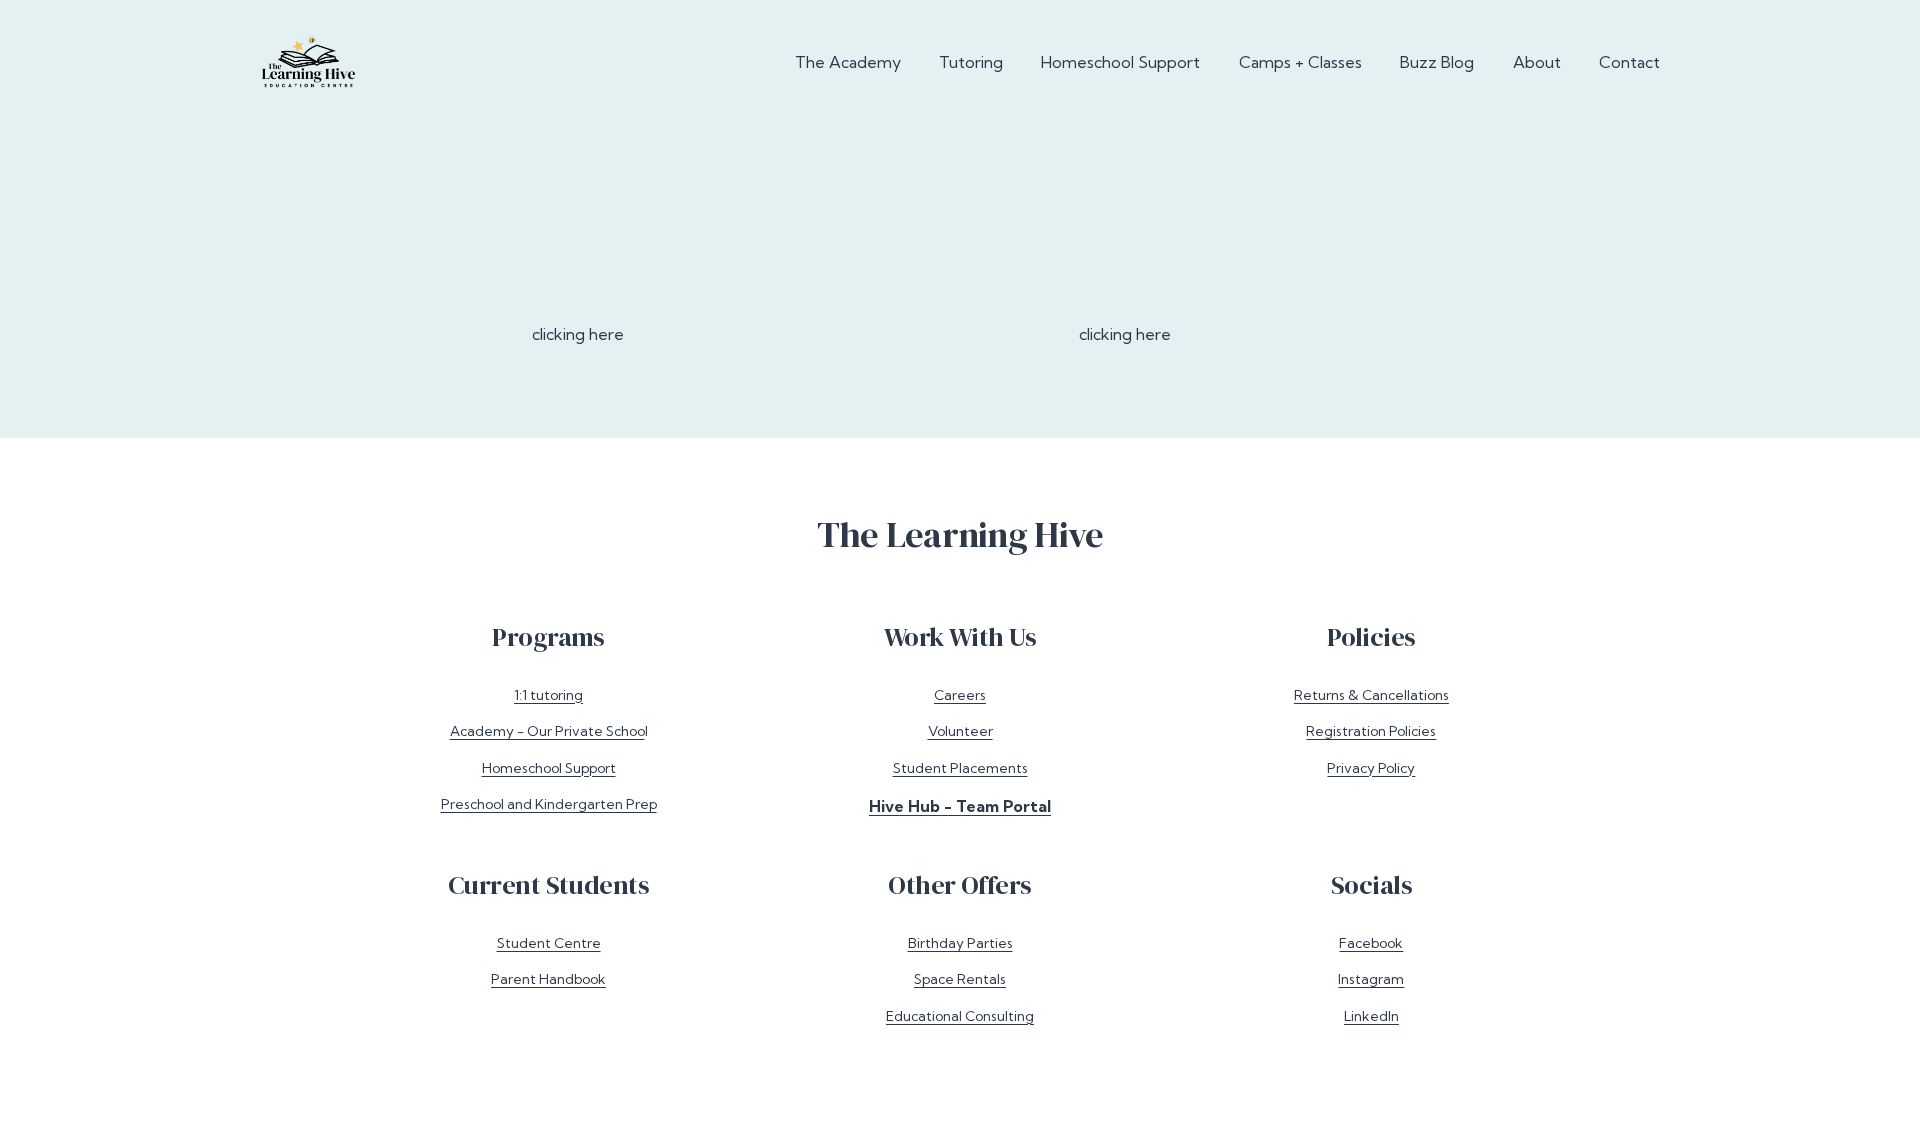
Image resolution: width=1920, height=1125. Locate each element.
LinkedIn (1371, 1015)
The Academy (848, 62)
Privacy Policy (1371, 767)
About (1537, 62)
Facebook (1371, 942)
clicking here (578, 334)
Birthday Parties (960, 942)
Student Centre (549, 942)
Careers (960, 694)
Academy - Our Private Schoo (547, 730)
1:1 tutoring (548, 694)
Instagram (1371, 978)
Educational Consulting (960, 1015)
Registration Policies (1371, 730)
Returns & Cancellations (1371, 694)
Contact (1629, 62)
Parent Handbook (548, 978)
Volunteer (960, 730)
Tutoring (971, 62)
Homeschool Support (1120, 62)
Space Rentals (960, 978)
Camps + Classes (1300, 62)
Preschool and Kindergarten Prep (549, 803)
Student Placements (960, 767)
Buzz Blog (1437, 62)
